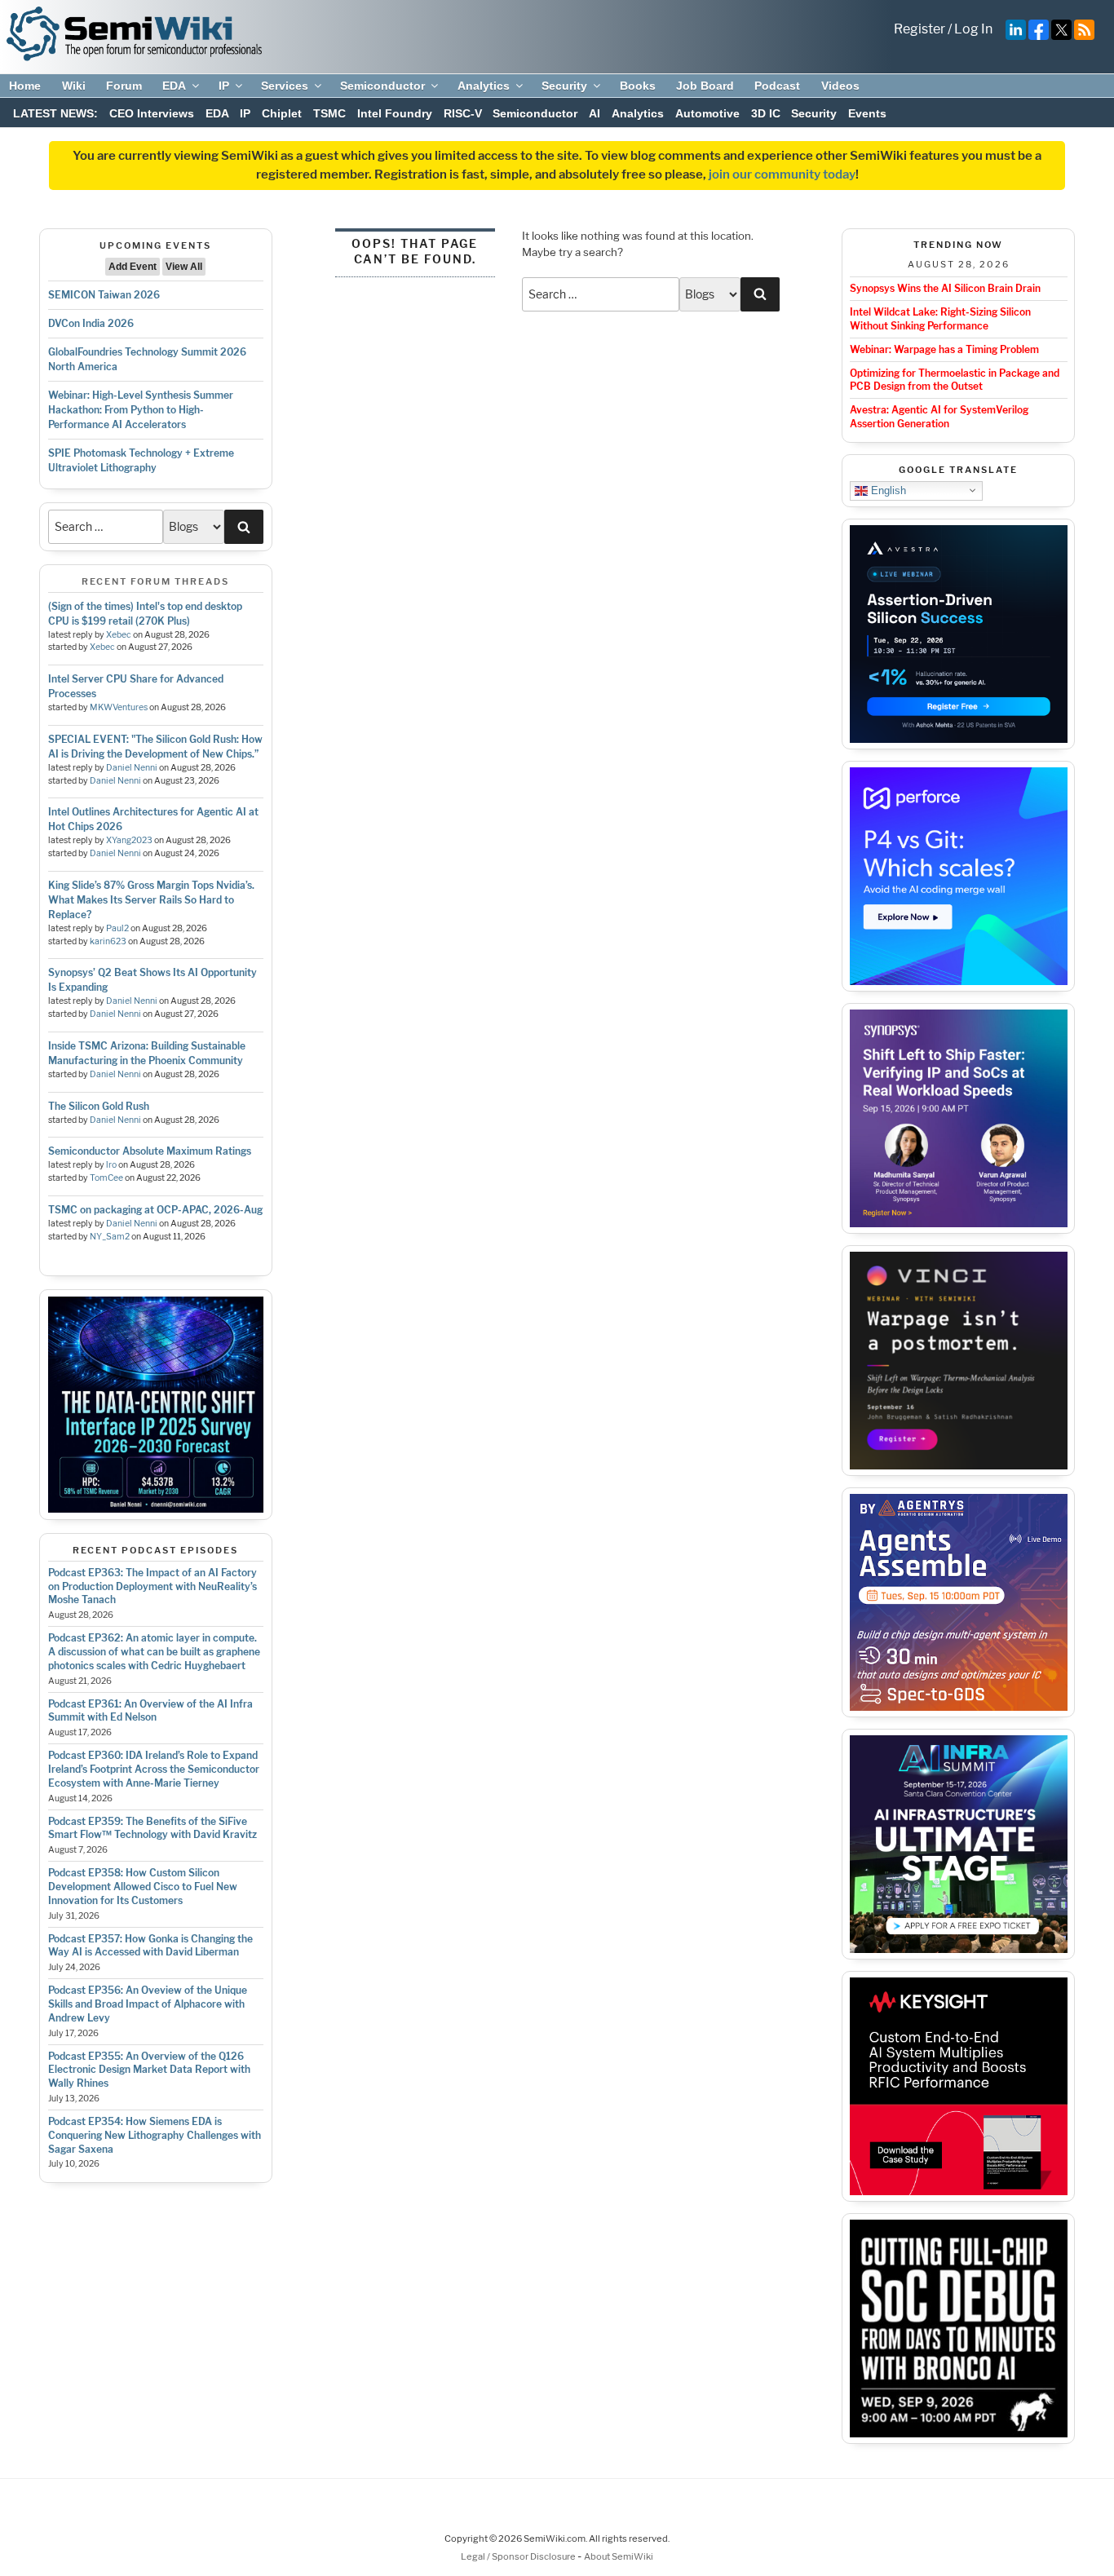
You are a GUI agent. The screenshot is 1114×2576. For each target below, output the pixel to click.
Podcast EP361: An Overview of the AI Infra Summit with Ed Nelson (150, 1711)
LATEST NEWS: (55, 113)
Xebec (119, 635)
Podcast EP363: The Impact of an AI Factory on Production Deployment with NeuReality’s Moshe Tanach (153, 1586)
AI (595, 113)
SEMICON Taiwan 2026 (104, 295)
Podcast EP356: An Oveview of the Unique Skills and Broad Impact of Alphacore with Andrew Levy (148, 2004)
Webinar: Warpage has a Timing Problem (944, 349)
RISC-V (463, 113)
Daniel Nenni (132, 768)
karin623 (108, 941)
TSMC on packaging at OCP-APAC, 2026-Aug (155, 1210)
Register (919, 29)
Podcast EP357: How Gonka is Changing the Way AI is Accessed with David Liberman (150, 1946)
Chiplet (282, 113)
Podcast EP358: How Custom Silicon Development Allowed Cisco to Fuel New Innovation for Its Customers (143, 1887)
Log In (973, 29)
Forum (124, 86)
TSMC (329, 113)
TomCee (106, 1178)
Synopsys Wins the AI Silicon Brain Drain (945, 288)
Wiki (74, 86)
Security (564, 86)
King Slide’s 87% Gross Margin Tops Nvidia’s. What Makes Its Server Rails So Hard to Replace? (151, 900)
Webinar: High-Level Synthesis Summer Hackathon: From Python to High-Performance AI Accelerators (141, 410)
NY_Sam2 (110, 1237)
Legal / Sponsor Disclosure (519, 2556)
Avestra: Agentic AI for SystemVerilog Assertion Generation (939, 417)
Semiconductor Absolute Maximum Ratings (150, 1151)
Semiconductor (382, 86)
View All (184, 267)
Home (25, 86)
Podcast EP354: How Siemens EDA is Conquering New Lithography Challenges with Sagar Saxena (155, 2135)
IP (224, 86)
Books (638, 86)
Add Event (133, 267)
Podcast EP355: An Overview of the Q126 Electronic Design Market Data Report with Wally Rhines (149, 2070)
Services (285, 86)
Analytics (484, 86)
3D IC (766, 113)
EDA (174, 86)
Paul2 (117, 928)
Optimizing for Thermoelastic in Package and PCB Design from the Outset (955, 380)
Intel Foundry (395, 113)
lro (111, 1165)
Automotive (707, 113)
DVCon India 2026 (91, 323)
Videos (840, 86)
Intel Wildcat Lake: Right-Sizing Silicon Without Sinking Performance (940, 319)
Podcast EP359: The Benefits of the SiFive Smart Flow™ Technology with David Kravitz (153, 1828)
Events (867, 113)
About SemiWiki (619, 2556)
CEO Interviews (152, 113)
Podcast (777, 86)
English (887, 490)
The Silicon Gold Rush (99, 1106)
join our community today (782, 175)
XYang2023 (129, 840)
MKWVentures (119, 707)
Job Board (705, 86)
